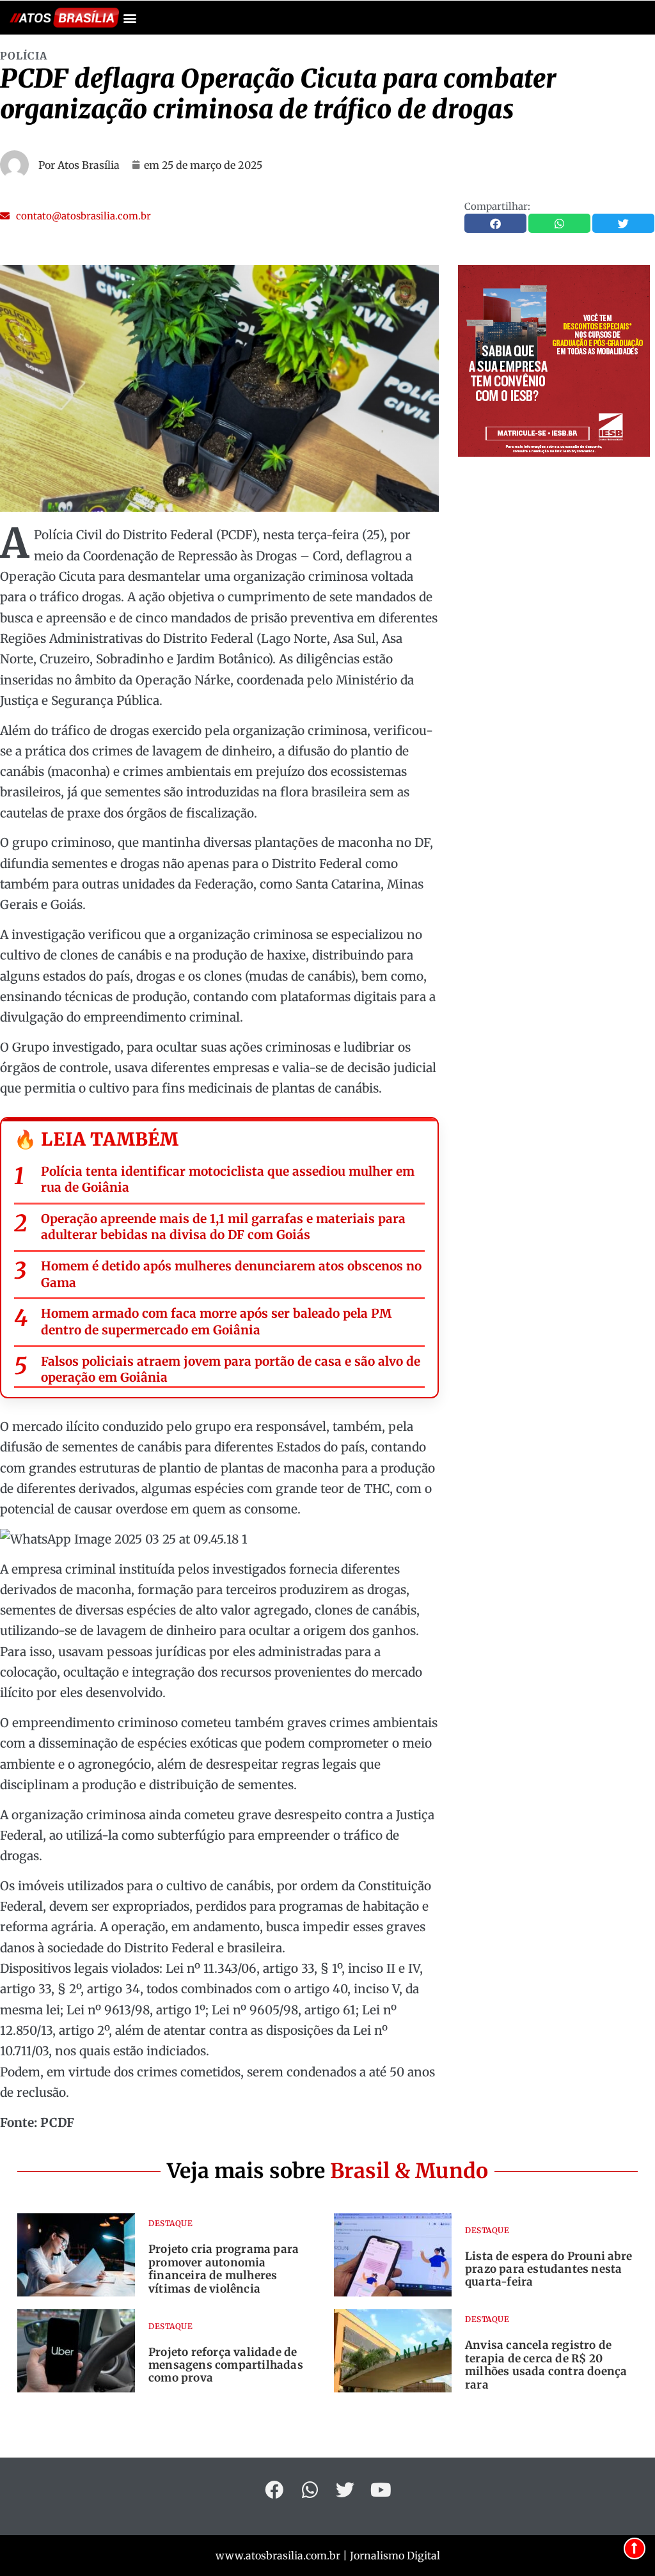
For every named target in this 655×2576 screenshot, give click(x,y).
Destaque (170, 2223)
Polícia (24, 56)
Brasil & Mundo (409, 2171)
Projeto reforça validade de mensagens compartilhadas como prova (226, 2365)
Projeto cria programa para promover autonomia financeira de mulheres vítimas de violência (224, 2269)
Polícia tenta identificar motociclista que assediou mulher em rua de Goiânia (228, 1180)
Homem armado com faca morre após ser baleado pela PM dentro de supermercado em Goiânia (216, 1322)
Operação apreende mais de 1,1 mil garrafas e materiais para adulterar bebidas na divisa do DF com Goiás (223, 1227)
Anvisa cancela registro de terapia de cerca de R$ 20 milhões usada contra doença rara (546, 2365)
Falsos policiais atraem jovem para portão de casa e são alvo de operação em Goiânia (231, 1370)
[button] (130, 18)
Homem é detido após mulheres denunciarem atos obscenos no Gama (231, 1274)
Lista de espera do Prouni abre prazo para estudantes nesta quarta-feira (548, 2269)
